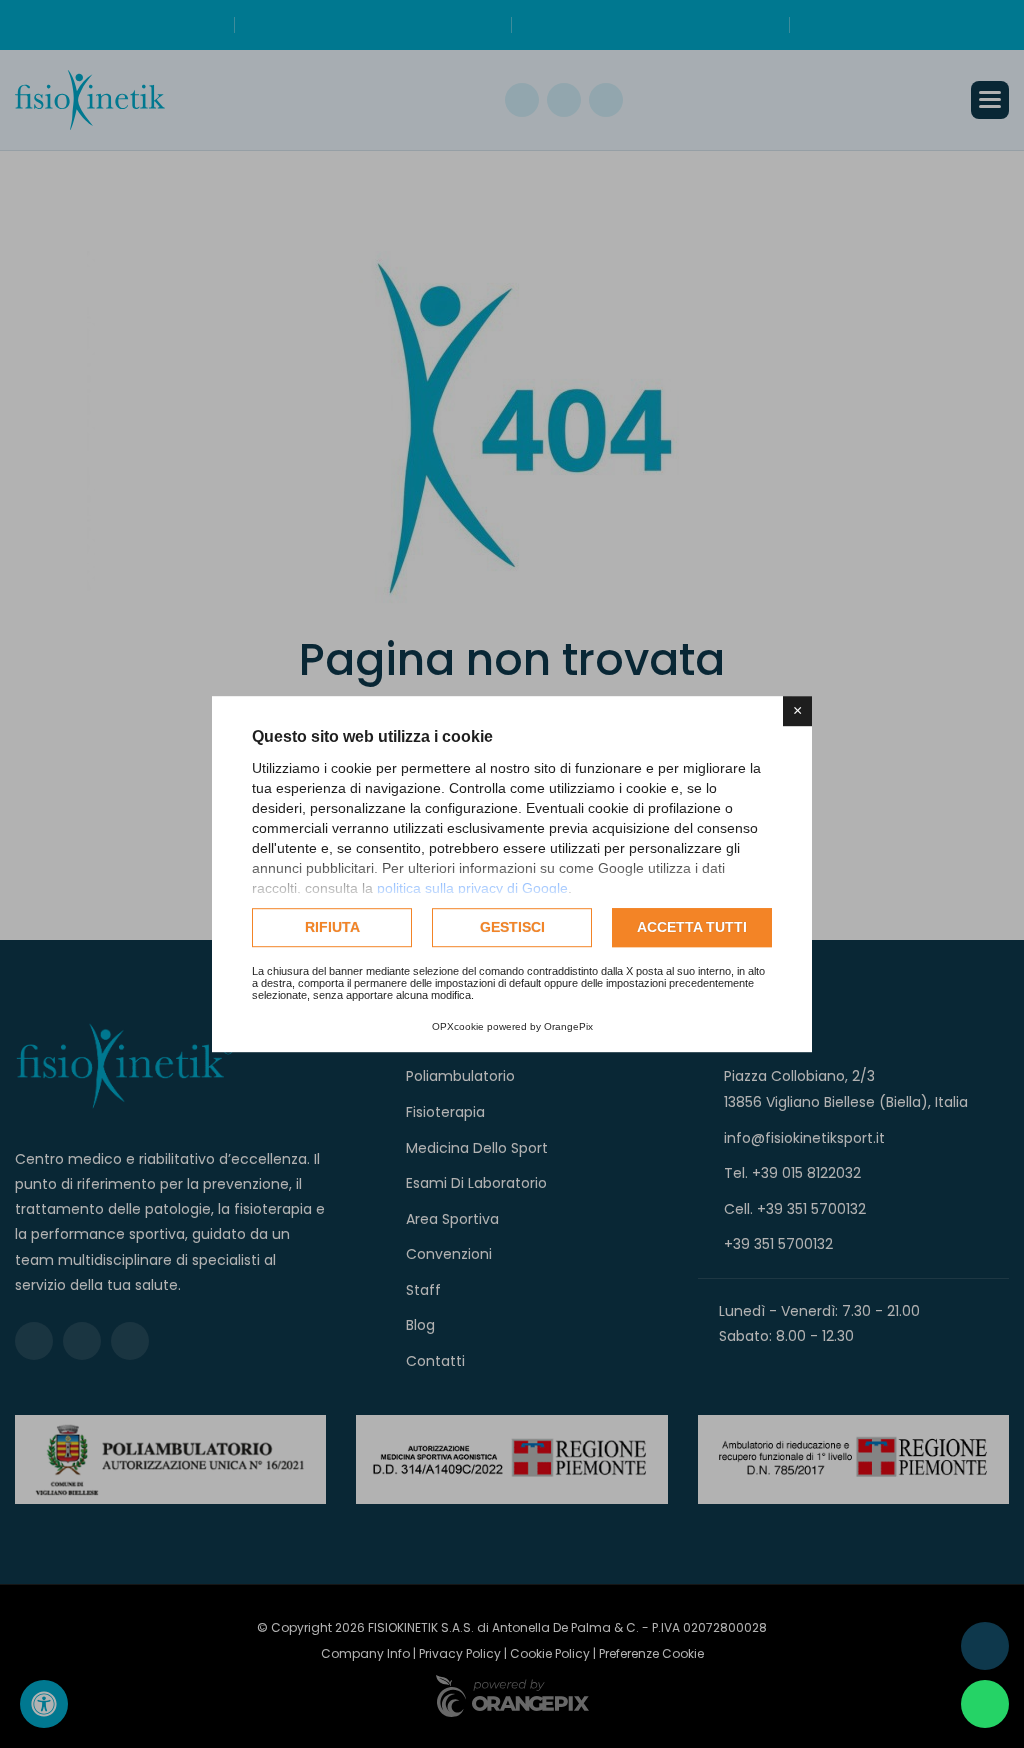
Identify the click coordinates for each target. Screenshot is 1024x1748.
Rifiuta (332, 927)
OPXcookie (458, 1026)
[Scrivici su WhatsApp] (985, 1704)
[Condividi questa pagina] (985, 1646)
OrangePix (568, 1026)
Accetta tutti (692, 927)
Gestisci (512, 927)
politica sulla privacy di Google (472, 888)
